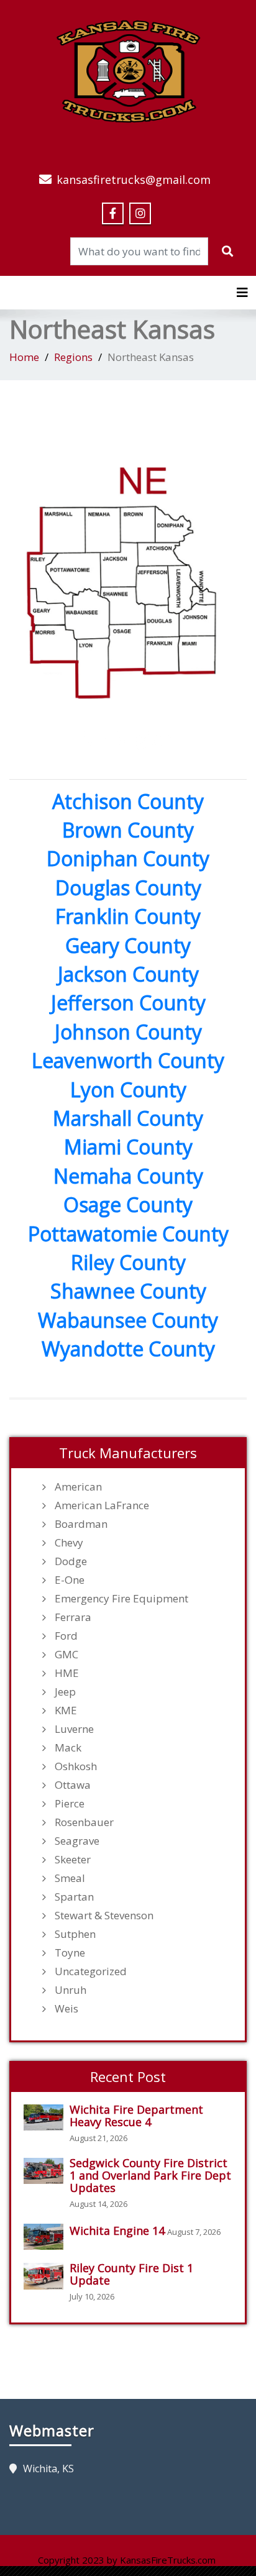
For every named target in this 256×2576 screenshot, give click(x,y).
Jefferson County (128, 1003)
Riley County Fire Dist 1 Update (131, 2274)
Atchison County (128, 801)
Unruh (71, 1990)
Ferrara (73, 1617)
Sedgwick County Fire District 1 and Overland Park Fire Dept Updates (150, 2175)
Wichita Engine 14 (117, 2231)
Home (24, 357)
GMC (66, 1655)
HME (67, 1673)
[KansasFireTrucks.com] (128, 70)
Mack (68, 1748)
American (78, 1487)
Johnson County (128, 1032)
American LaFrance (102, 1505)
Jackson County (128, 974)
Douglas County (128, 888)
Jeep (65, 1692)
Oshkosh (76, 1766)
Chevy (69, 1543)
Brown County (128, 830)
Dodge (71, 1561)
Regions (73, 357)
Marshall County (128, 1118)
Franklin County (128, 916)
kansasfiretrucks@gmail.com (134, 180)
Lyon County (128, 1089)
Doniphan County (128, 858)
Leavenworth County (128, 1060)
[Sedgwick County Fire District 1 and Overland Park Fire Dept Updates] (47, 2171)
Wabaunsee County (128, 1320)
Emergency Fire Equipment (121, 1599)
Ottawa (73, 1785)
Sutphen (75, 1934)
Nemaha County (128, 1176)
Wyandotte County (128, 1349)
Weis (66, 2009)
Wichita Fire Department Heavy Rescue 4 (136, 2116)
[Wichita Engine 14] (47, 2237)
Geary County (128, 945)
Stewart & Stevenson (104, 1916)
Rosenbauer (84, 1822)
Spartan (74, 1897)
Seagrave (77, 1841)
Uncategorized (91, 1971)
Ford (66, 1636)
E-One (70, 1580)
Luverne (74, 1729)
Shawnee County (128, 1291)
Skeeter (73, 1860)
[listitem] (64, 531)
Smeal (70, 1878)
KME (66, 1710)
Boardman (81, 1524)
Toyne (70, 1953)
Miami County (128, 1147)
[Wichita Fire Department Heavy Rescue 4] (47, 2118)
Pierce (70, 1804)
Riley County (128, 1262)
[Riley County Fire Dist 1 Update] (47, 2276)
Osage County (128, 1204)
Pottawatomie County (128, 1234)
